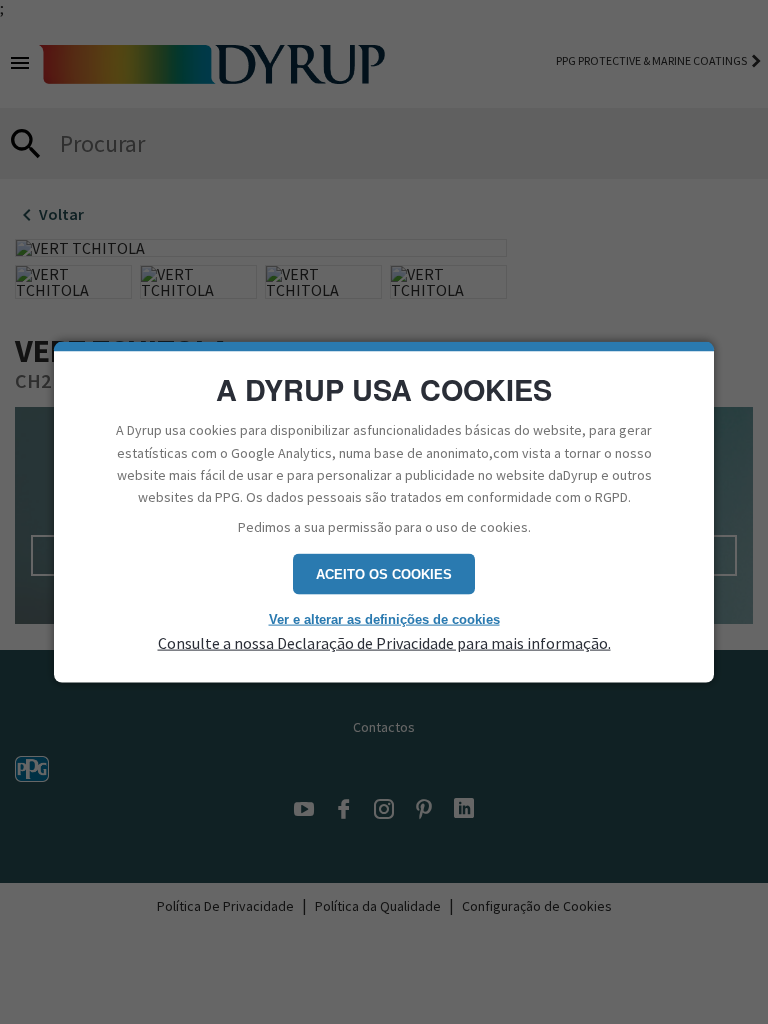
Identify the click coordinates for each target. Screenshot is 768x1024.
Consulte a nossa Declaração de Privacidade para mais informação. (384, 642)
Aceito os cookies (384, 574)
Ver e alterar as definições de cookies (384, 619)
